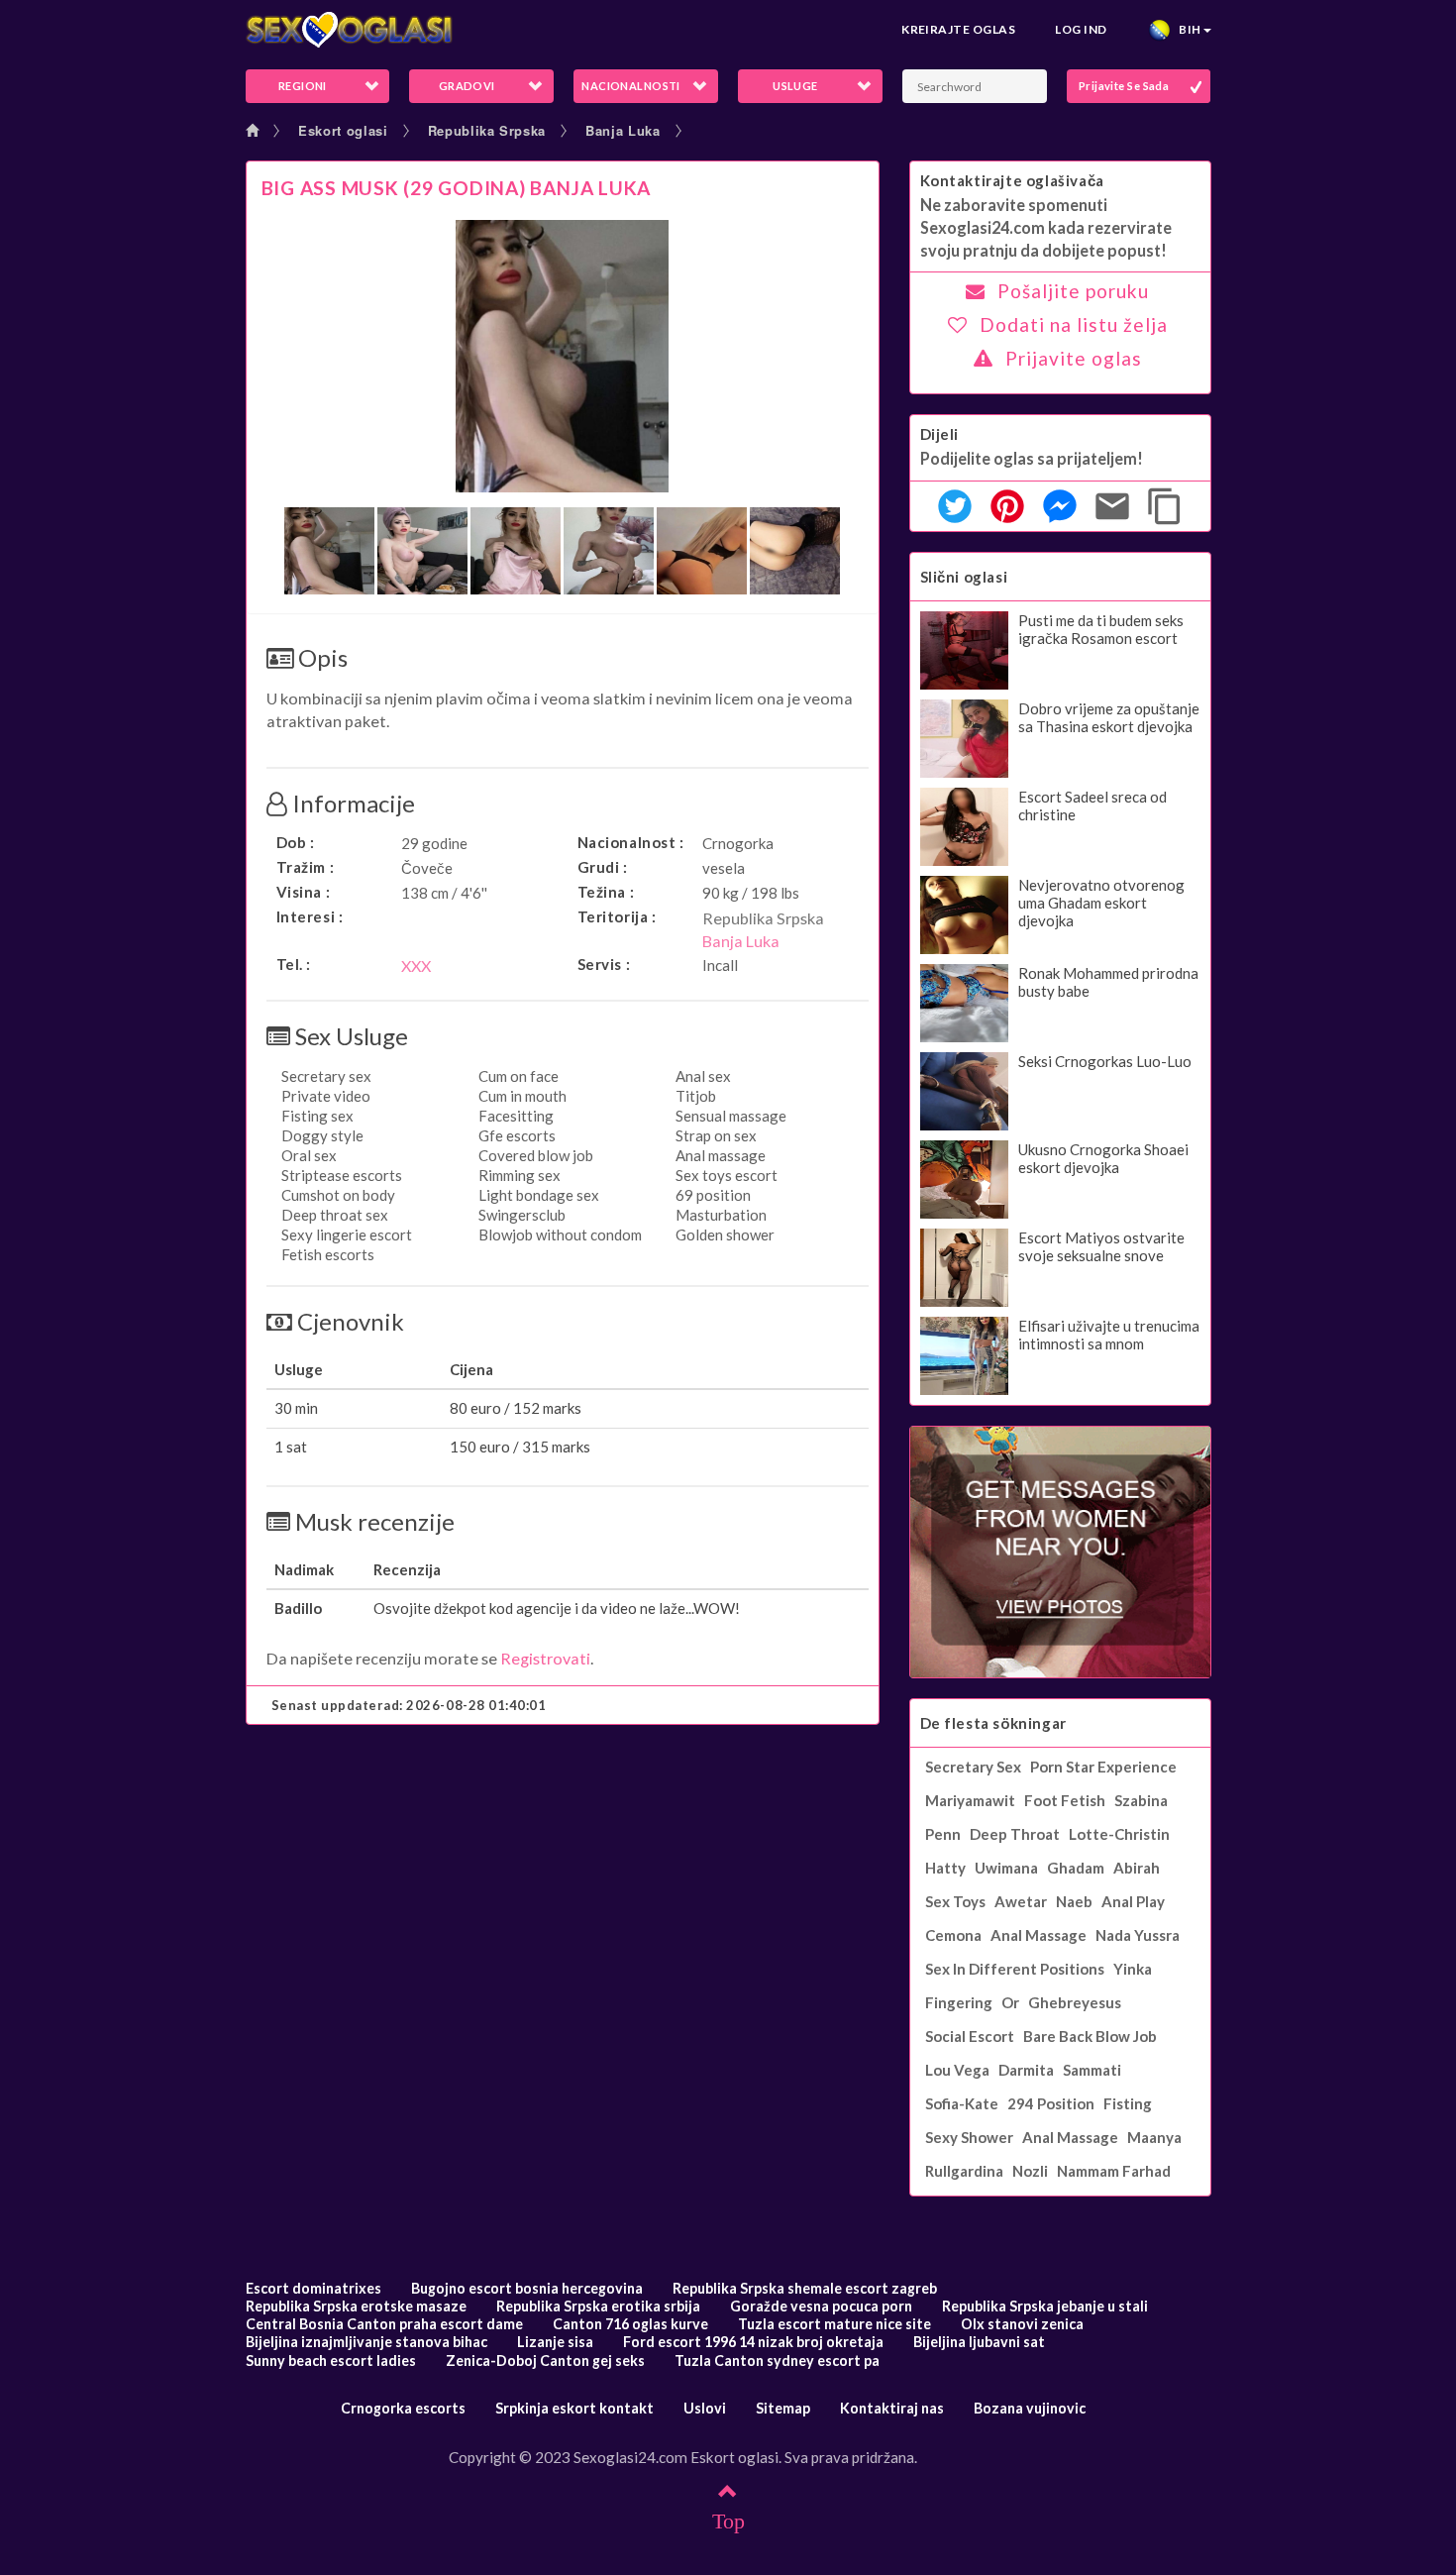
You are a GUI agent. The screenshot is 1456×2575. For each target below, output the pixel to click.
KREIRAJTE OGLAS (958, 29)
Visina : (304, 892)
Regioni (303, 86)
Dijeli (940, 434)
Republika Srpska (487, 130)
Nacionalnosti (631, 86)
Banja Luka (623, 130)
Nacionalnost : (631, 842)
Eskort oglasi (343, 130)
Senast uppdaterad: (409, 1705)
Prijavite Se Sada (1124, 86)
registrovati (545, 1658)
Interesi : (310, 916)
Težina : (606, 892)
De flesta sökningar (993, 1723)
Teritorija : (617, 916)
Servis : (604, 964)
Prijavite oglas (1074, 358)
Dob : (296, 842)
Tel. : (294, 964)
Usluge (795, 86)
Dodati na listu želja (1074, 324)
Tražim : (306, 867)
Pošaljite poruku (1073, 291)
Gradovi (467, 86)
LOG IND (1081, 29)
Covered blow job (536, 1155)
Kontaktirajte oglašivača (1012, 180)
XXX (416, 966)
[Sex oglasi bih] (350, 30)
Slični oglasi (964, 577)
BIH (1187, 29)
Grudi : (603, 867)
